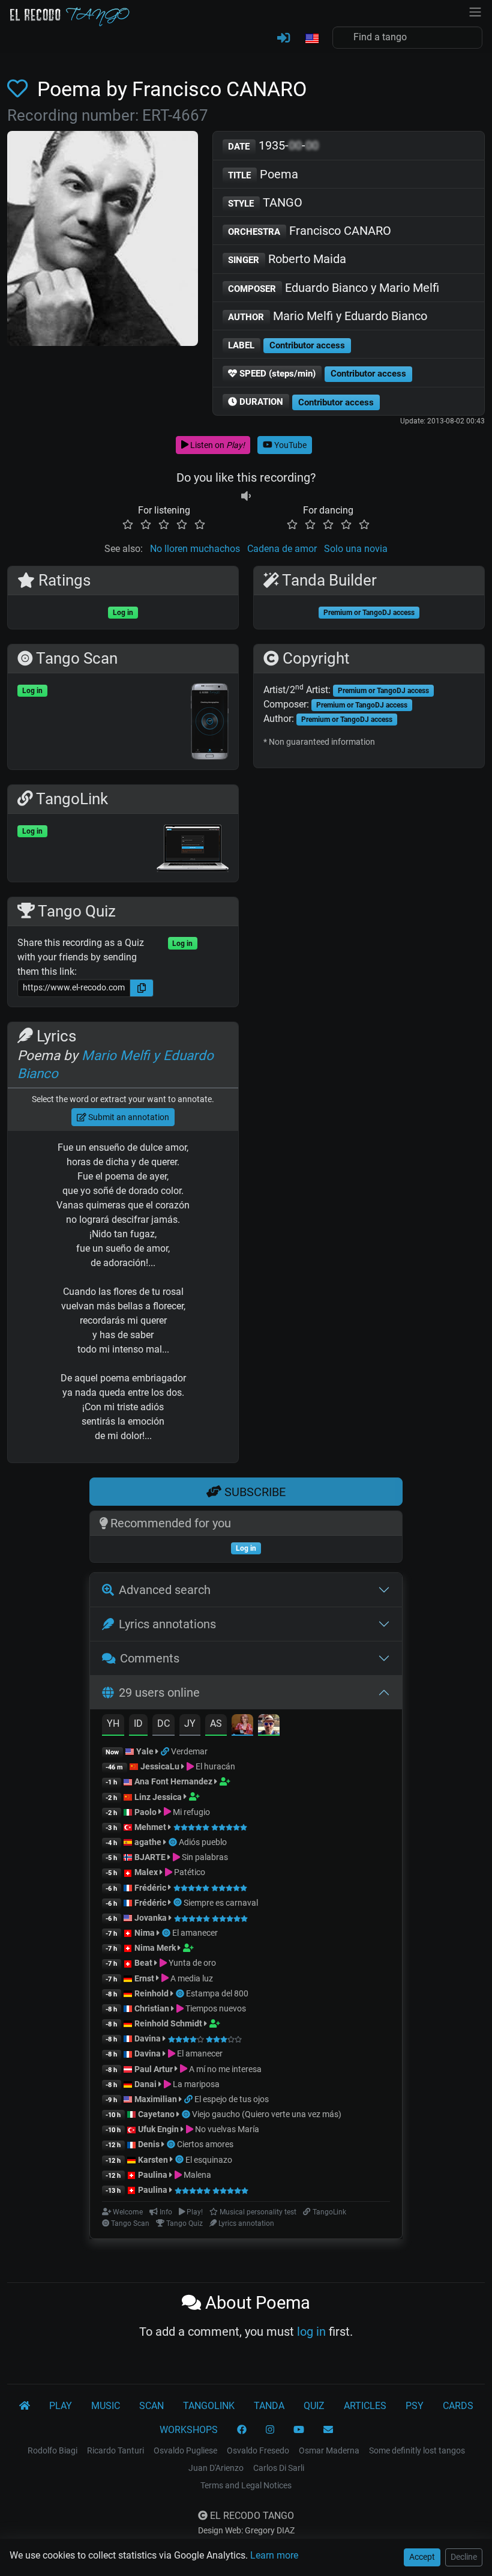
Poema (263, 174)
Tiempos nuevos (215, 2008)
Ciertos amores (205, 2144)
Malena (196, 2175)
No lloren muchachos (195, 549)
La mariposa (195, 2084)
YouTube (289, 445)
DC (163, 1723)
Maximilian (156, 2099)
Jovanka (151, 1918)
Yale (145, 1751)
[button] (311, 39)
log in (311, 2332)
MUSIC (106, 2406)
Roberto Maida (287, 259)
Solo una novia (356, 549)
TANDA (269, 2406)
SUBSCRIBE (253, 1492)
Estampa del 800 (217, 1993)
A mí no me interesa (224, 2069)
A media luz (191, 1978)
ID (138, 1723)
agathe (148, 1842)
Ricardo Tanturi (115, 2450)
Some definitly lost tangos (417, 2450)
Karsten (153, 2160)
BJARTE (150, 1857)
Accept (422, 2557)
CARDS (458, 2406)
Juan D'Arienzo (216, 2468)
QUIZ (314, 2406)
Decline (464, 2557)
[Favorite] (20, 89)
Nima (145, 1933)
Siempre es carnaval (221, 1903)
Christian (152, 2008)
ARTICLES (365, 2406)
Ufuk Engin (158, 2129)
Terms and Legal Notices (246, 2485)
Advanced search (165, 1590)
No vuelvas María (226, 2129)
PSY (415, 2406)
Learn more (274, 2555)
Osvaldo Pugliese (185, 2450)
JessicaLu (160, 1766)
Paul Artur (154, 2069)
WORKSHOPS (189, 2430)
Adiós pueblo (203, 1842)
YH (113, 1723)
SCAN (151, 2406)
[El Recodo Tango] (25, 2406)
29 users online (159, 1693)
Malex (146, 1872)
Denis (149, 2144)
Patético (189, 1872)
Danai (145, 2084)
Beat (143, 1963)
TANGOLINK (209, 2406)
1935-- (273, 145)
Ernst (144, 1978)
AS (216, 1723)
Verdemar (189, 1751)
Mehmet (150, 1827)
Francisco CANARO (310, 231)
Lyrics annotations (167, 1624)
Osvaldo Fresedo (258, 2450)
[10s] (246, 496)
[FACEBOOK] (242, 2430)
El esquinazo (209, 2160)
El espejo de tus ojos (232, 2099)
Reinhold (152, 1993)
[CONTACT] (328, 2430)
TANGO (265, 202)
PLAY (61, 2406)
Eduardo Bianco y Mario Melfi (334, 288)
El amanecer (195, 1933)
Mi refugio (190, 1812)
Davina (148, 2038)
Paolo (145, 1812)
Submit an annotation (128, 1117)
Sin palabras (204, 1857)
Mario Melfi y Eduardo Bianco (328, 316)
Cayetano (156, 2114)
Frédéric (150, 1888)
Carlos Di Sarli (279, 2468)
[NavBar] (475, 11)
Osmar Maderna (329, 2450)
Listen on (217, 445)
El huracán (214, 1766)
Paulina (153, 2175)
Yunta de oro (191, 1963)
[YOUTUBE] (299, 2430)
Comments (150, 1658)
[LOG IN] (283, 38)
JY (190, 1723)
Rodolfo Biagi (52, 2450)
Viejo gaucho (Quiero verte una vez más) (267, 2114)
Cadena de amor (282, 549)
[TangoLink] (166, 1751)
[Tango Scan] (174, 1842)
